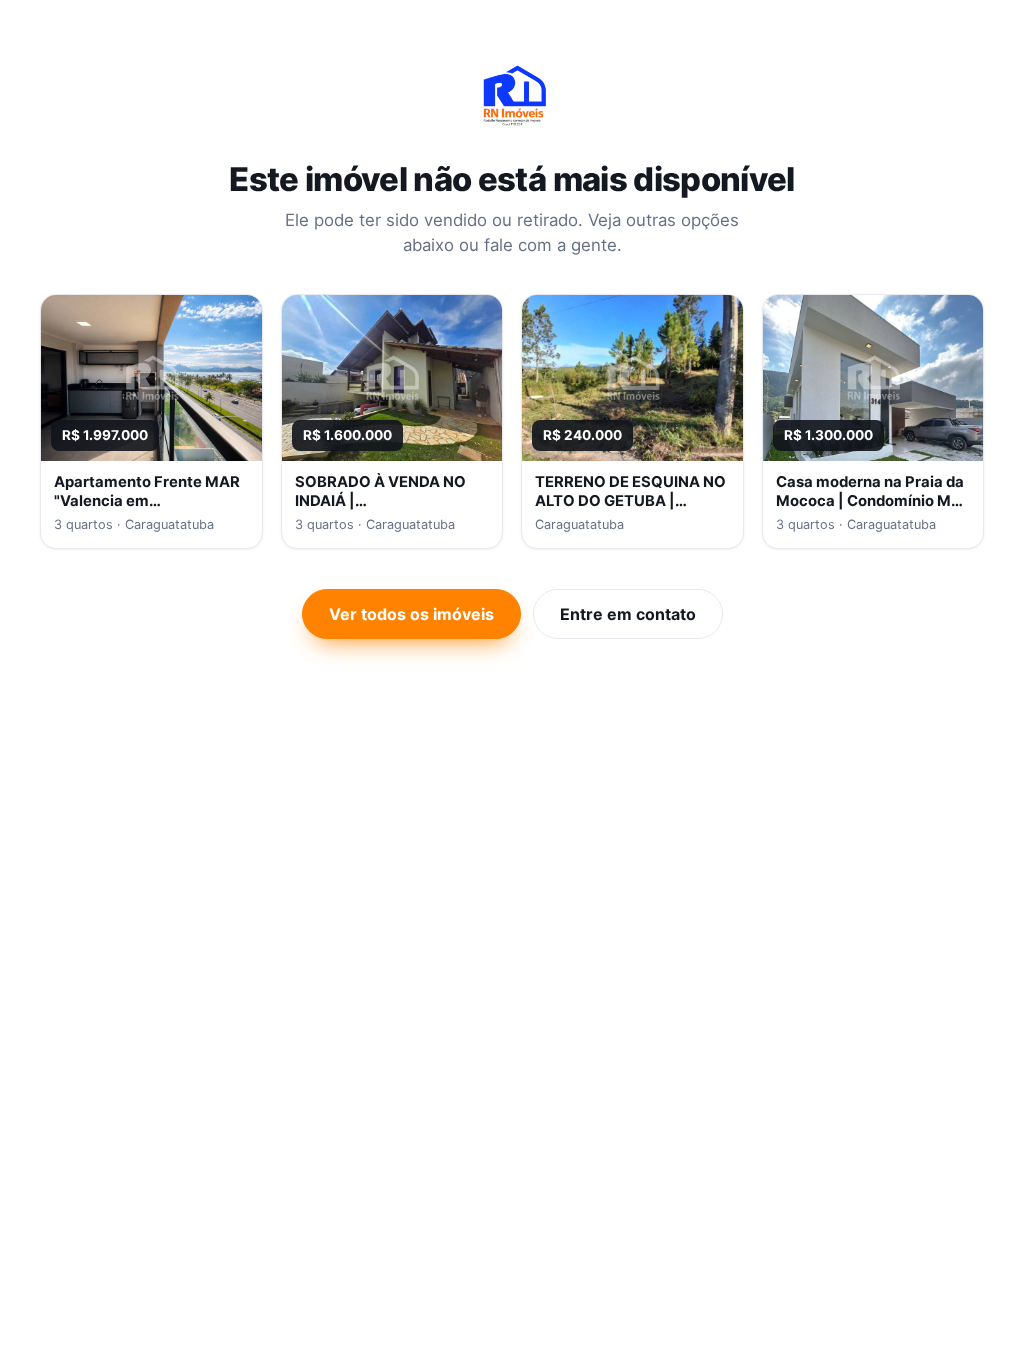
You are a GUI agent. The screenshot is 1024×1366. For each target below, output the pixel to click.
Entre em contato (628, 614)
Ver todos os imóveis (411, 614)
